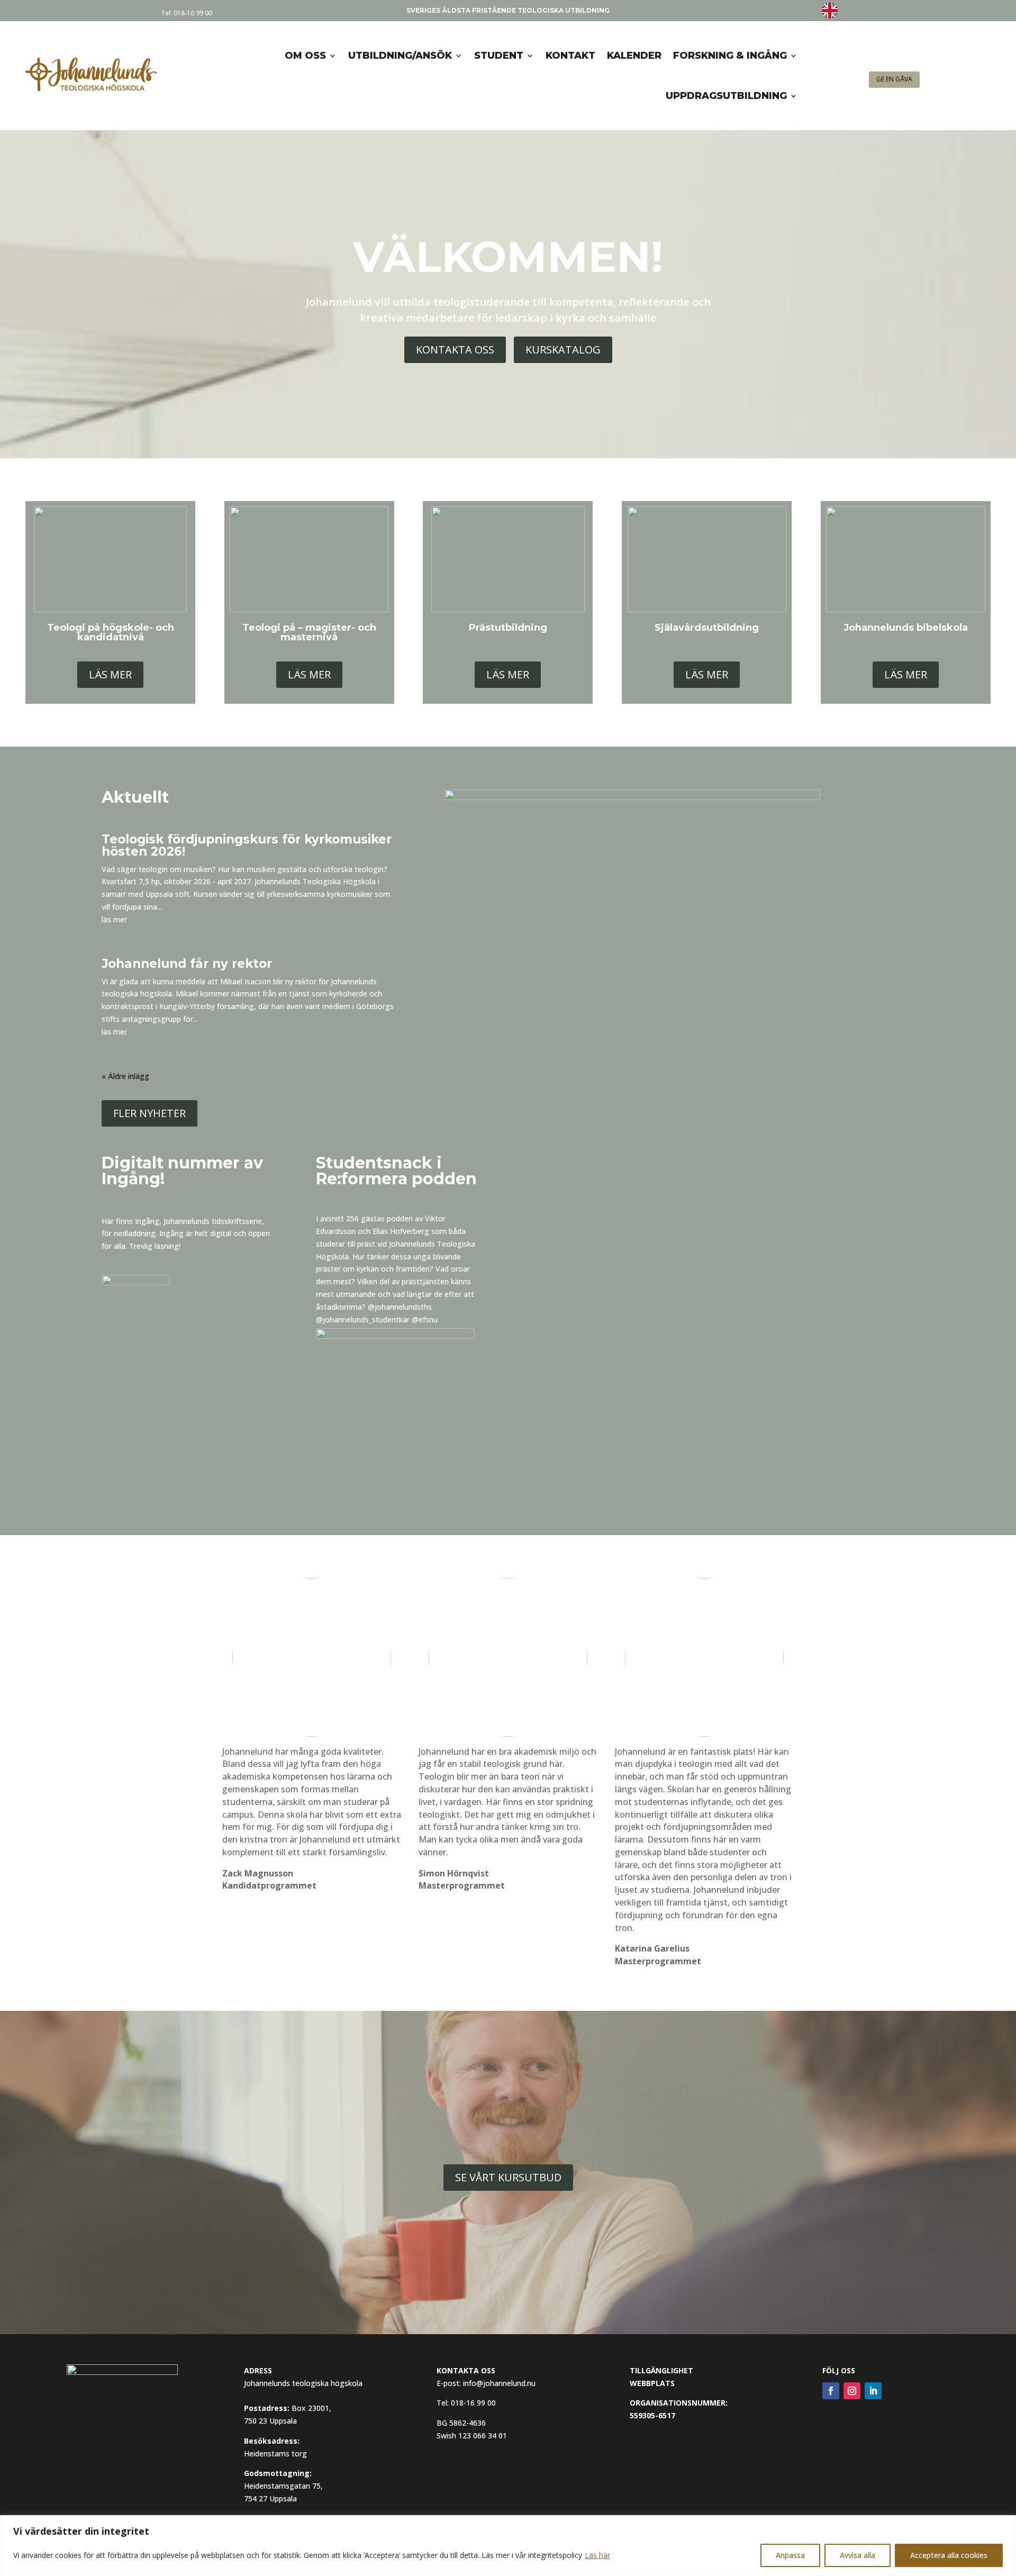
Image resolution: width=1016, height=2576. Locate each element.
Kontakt (570, 56)
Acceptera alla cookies (949, 2555)
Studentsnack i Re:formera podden (396, 1171)
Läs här (597, 2555)
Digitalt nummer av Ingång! (182, 1171)
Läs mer (110, 674)
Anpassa (790, 2555)
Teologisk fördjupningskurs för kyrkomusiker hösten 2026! (247, 845)
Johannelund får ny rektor (187, 964)
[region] (508, 2546)
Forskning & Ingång (730, 56)
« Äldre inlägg (125, 1076)
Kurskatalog (563, 350)
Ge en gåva (894, 79)
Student (499, 56)
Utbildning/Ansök (400, 56)
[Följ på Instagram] (852, 2391)
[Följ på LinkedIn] (873, 2391)
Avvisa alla (858, 2555)
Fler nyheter (149, 1113)
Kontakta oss (455, 350)
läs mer (114, 919)
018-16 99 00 (193, 13)
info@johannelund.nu (499, 2383)
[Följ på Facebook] (831, 2391)
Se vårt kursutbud (508, 2177)
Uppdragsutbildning (726, 96)
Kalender (634, 56)
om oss (305, 56)
